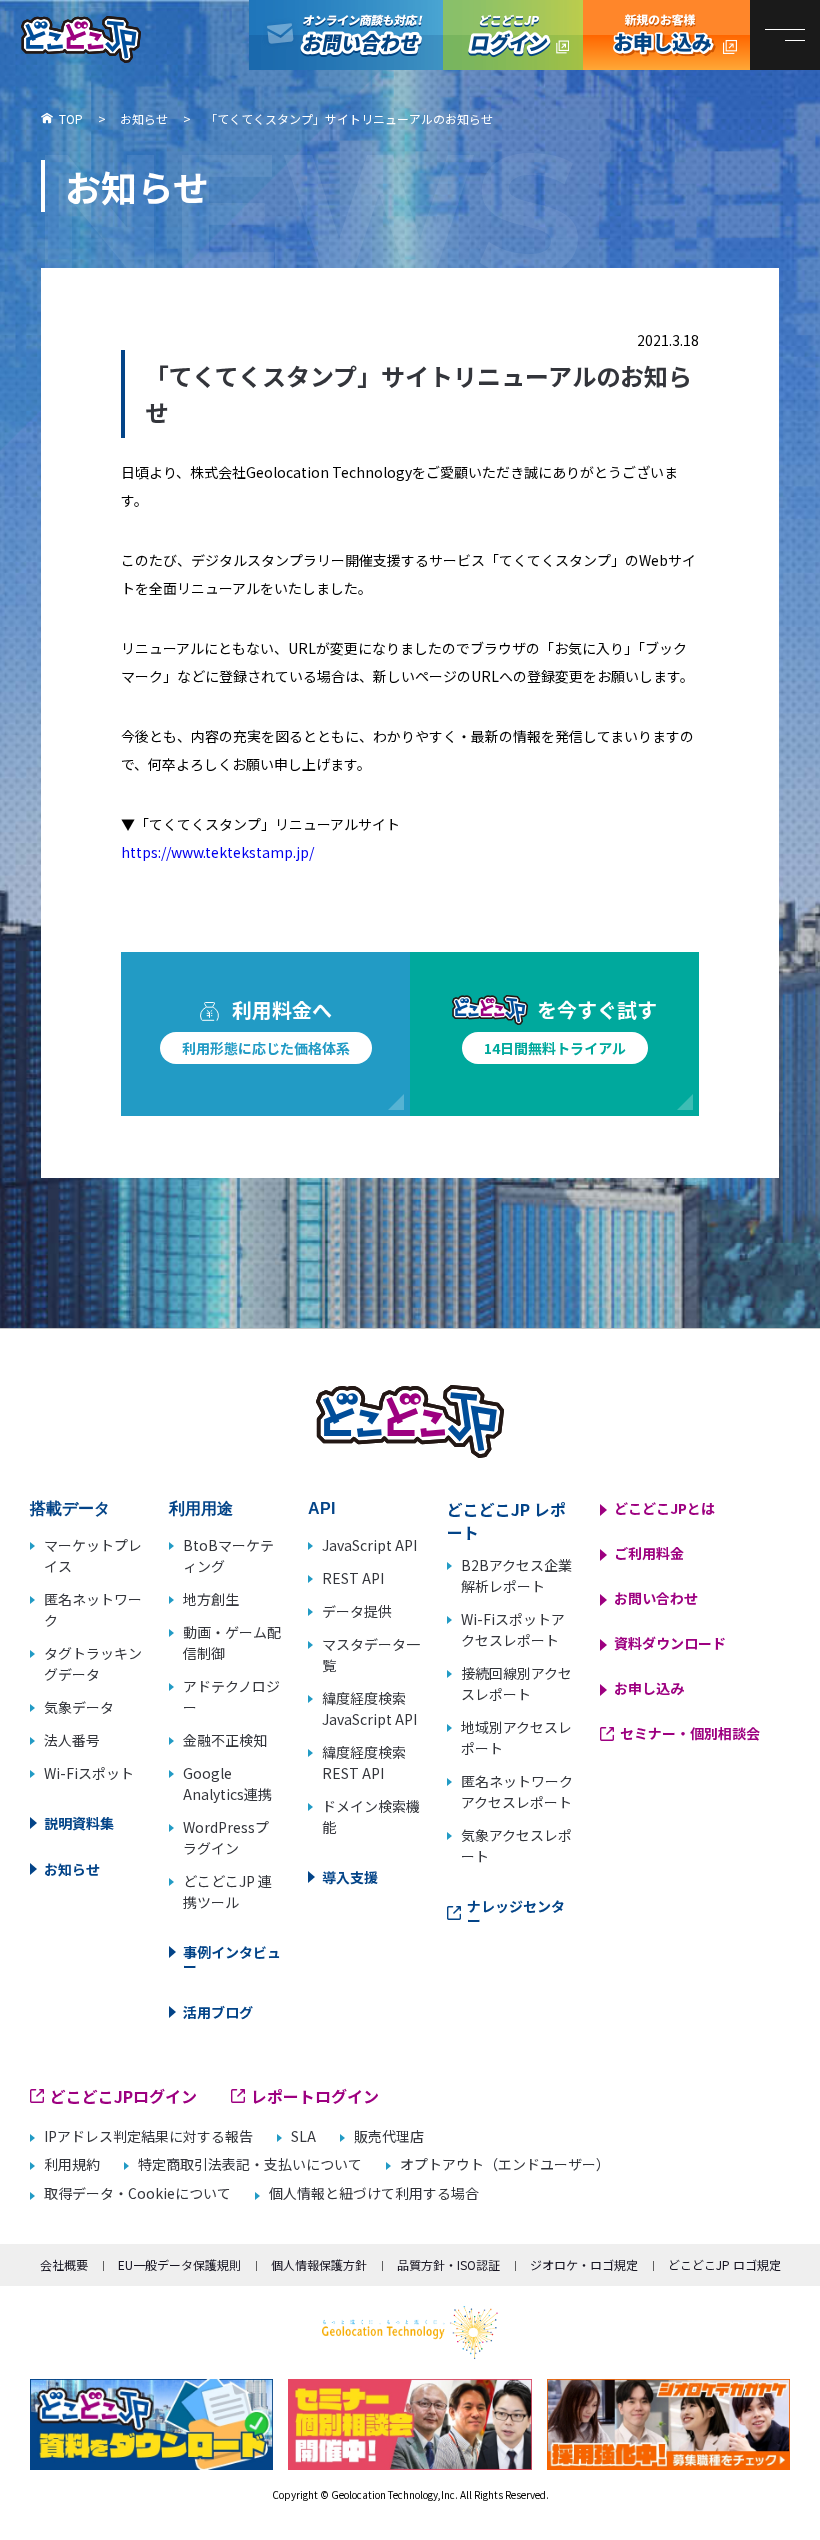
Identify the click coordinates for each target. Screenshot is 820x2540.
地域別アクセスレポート (516, 1737)
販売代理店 (389, 2136)
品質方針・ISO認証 (448, 2264)
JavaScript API (369, 1545)
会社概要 (64, 2264)
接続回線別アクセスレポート (516, 1683)
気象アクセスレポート (516, 1845)
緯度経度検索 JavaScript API (369, 1708)
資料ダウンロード (670, 1643)
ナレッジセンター (516, 1913)
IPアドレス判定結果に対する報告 (148, 2136)
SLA (303, 2136)
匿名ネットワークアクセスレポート (517, 1791)
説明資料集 (79, 1823)
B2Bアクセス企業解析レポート (516, 1575)
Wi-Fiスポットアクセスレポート (513, 1629)
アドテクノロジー (231, 1696)
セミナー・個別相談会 (690, 1733)
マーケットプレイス (93, 1555)
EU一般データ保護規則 (179, 2264)
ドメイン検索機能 (371, 1816)
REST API (353, 1578)
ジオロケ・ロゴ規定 (584, 2264)
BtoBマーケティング (228, 1555)
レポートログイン (315, 2096)
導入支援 (350, 1877)
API (321, 1508)
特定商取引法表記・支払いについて (250, 2164)
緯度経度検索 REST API (364, 1762)
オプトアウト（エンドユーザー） (505, 2164)
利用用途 (201, 1508)
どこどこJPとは (664, 1508)
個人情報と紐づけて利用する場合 (374, 2193)
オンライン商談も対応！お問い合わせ (346, 35)
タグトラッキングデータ (93, 1663)
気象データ (79, 1707)
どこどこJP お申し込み (666, 35)
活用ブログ (218, 2012)
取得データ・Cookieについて (137, 2193)
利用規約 (72, 2164)
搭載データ (70, 1508)
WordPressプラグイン (226, 1837)
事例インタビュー (232, 1959)
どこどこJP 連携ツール (227, 1891)
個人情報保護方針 (319, 2264)
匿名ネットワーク (93, 1609)
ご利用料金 (649, 1553)
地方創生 (211, 1599)
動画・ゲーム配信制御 (232, 1642)
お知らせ (72, 1869)
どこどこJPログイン (513, 35)
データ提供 (357, 1611)
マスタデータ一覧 (371, 1654)
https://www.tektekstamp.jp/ (217, 852)
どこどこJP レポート (506, 1520)
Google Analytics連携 (227, 1783)
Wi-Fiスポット (89, 1773)
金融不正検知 (225, 1740)
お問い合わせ (656, 1598)
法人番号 (72, 1740)
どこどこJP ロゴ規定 (724, 2264)
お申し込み (649, 1688)
